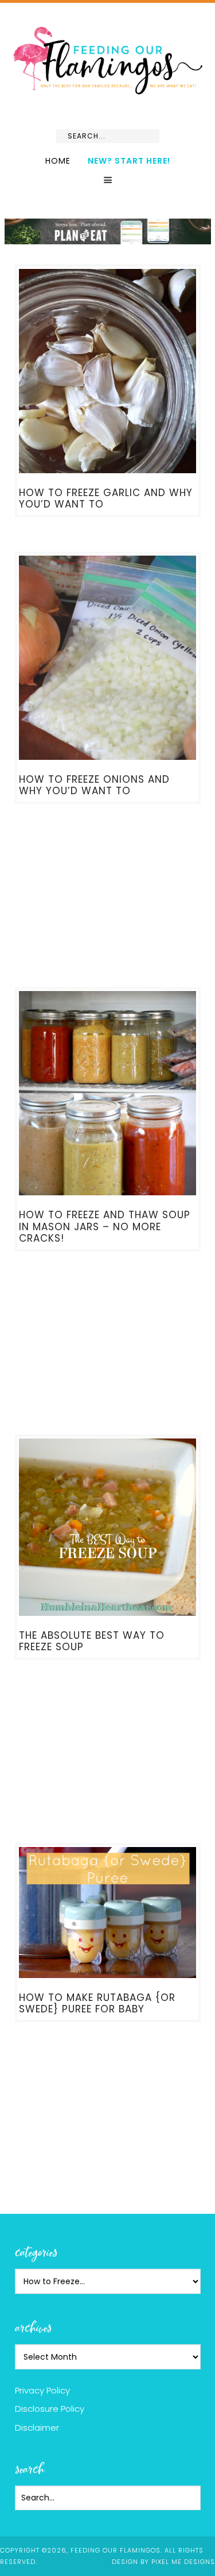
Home (58, 161)
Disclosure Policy (50, 2409)
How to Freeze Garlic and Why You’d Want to (106, 498)
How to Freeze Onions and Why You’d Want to (94, 785)
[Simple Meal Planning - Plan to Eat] (108, 239)
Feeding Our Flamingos (108, 60)
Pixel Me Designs (183, 2562)
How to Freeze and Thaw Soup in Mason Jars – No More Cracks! (105, 1226)
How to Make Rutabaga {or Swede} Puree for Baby (97, 2003)
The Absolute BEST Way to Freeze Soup (92, 1641)
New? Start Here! (129, 161)
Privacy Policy (42, 2390)
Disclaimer (37, 2428)
